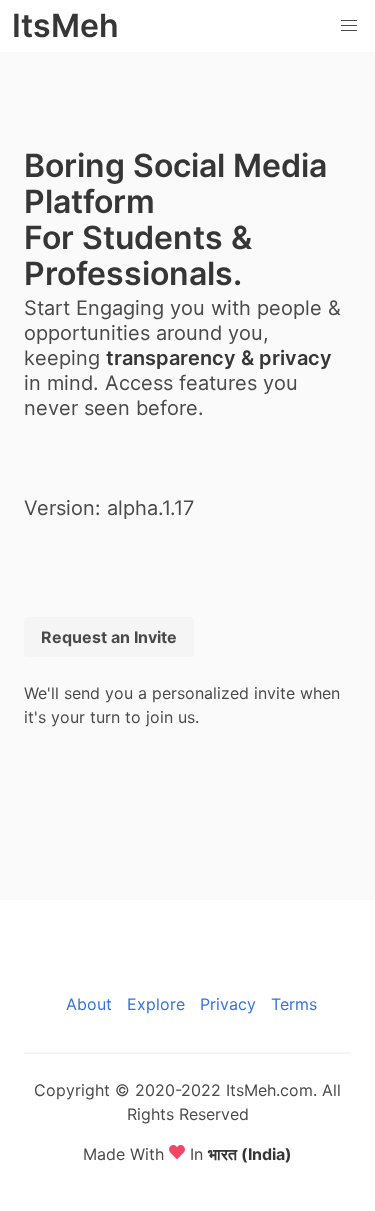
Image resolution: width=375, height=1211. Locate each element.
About (89, 1004)
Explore (156, 1004)
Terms (294, 1004)
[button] (349, 26)
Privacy (228, 1004)
